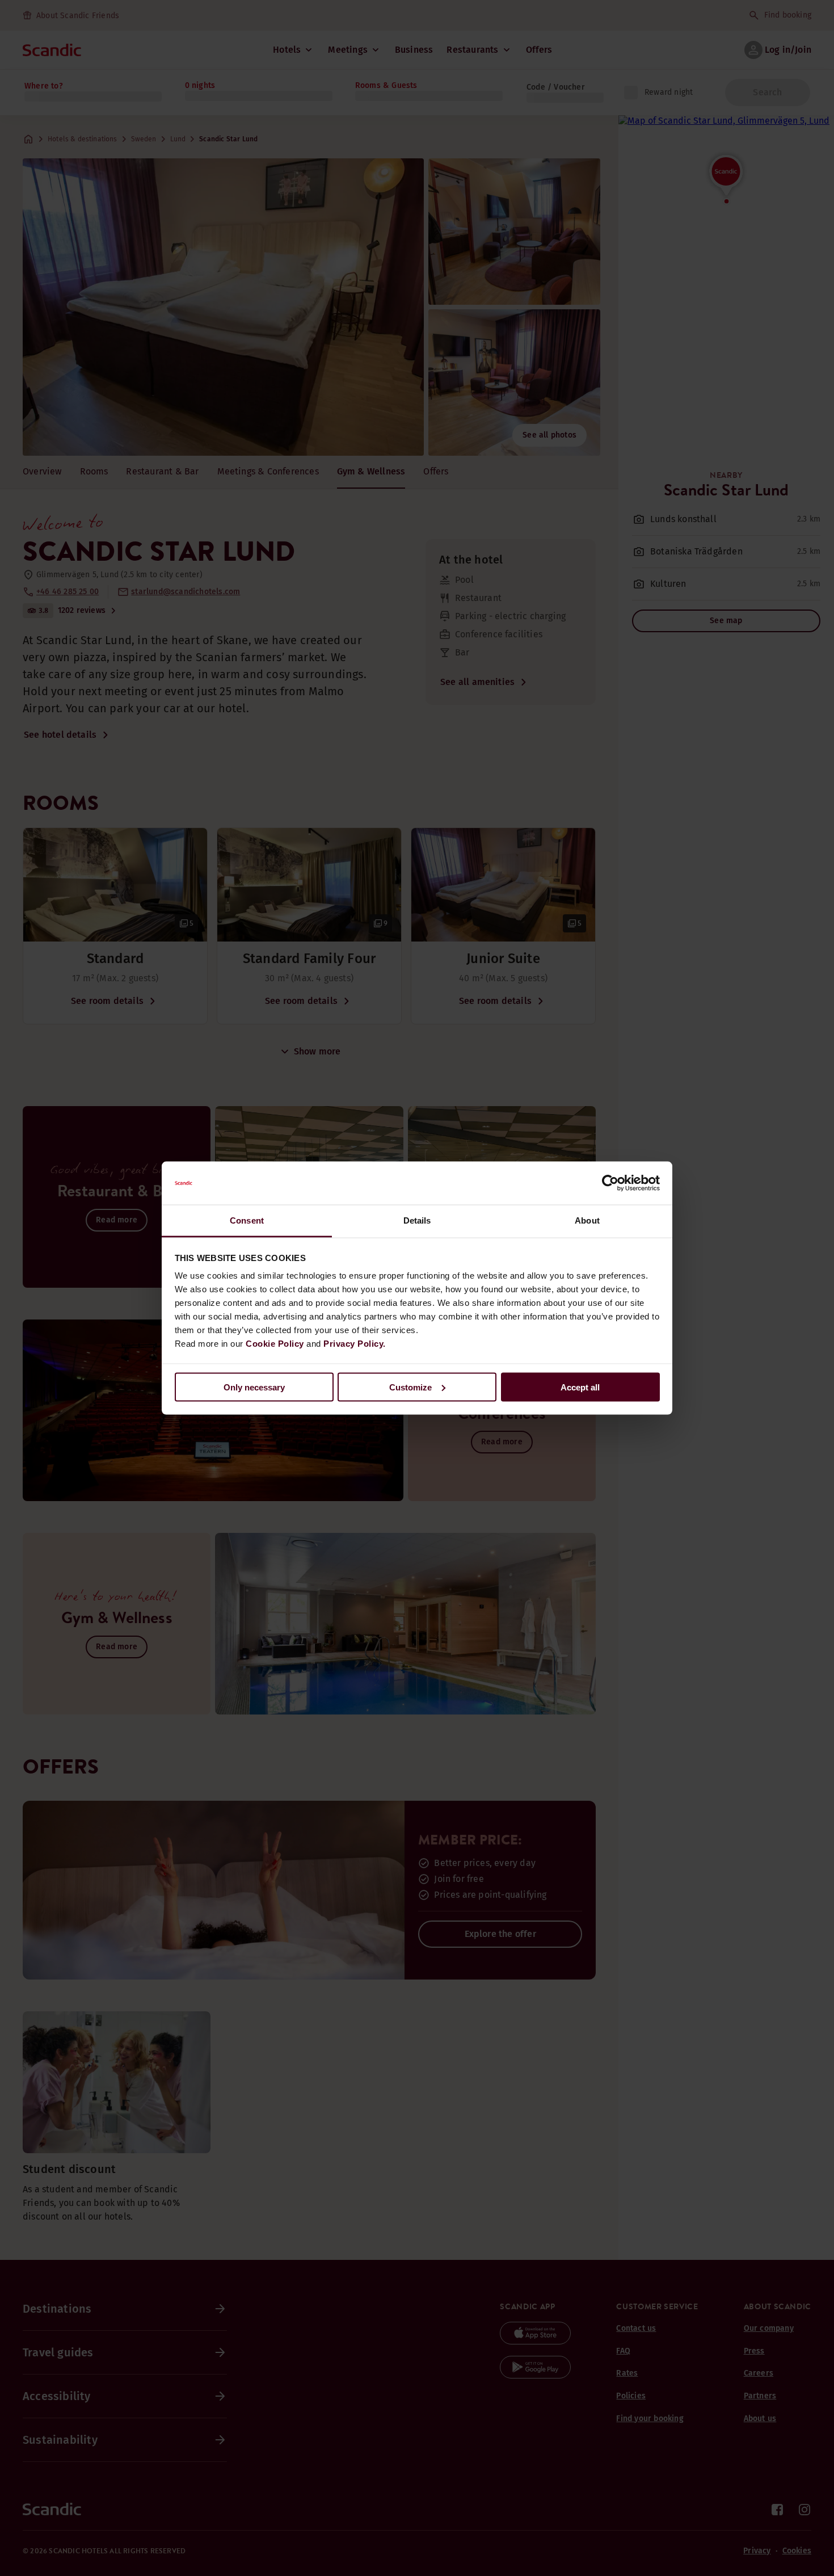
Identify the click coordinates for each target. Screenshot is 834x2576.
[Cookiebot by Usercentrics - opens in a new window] (610, 1183)
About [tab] (587, 1220)
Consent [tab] (247, 1220)
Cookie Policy (275, 1344)
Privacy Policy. (355, 1344)
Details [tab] (417, 1220)
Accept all (580, 1387)
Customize (410, 1387)
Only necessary (254, 1387)
